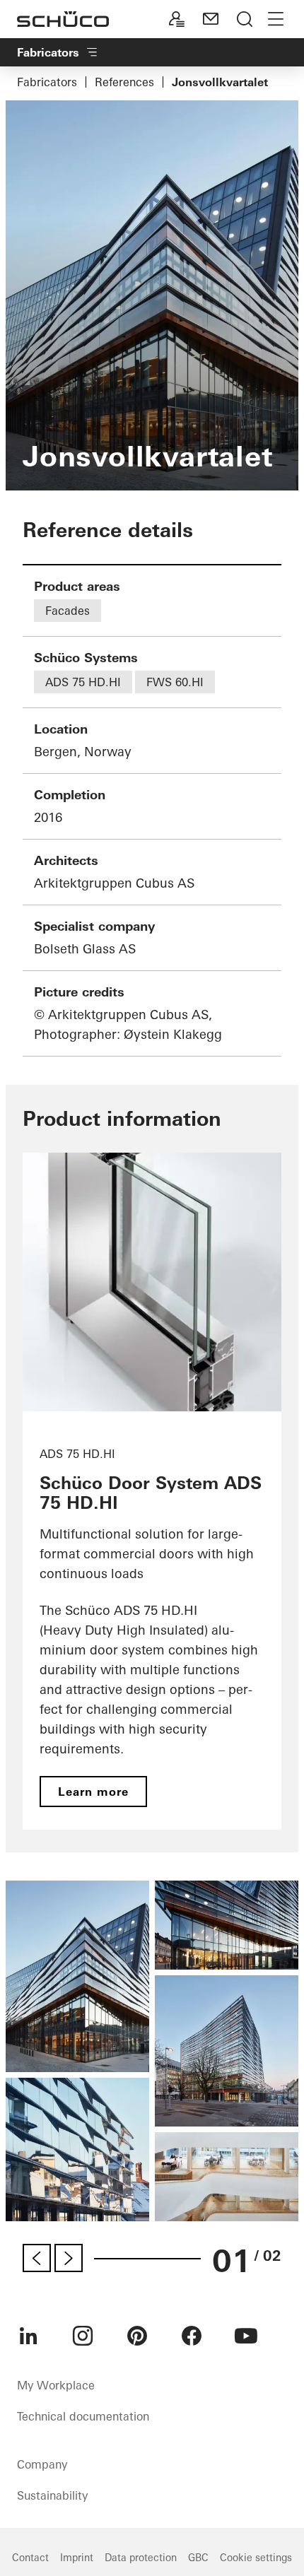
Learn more (93, 1792)
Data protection (141, 2558)
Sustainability (52, 2495)
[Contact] (211, 19)
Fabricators (47, 82)
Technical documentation (83, 2416)
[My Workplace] (177, 19)
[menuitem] (28, 2336)
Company (42, 2464)
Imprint (77, 2558)
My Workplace (56, 2385)
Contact (30, 2558)
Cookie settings (256, 2558)
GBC (198, 2558)
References (124, 82)
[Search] (245, 19)
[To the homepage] (63, 19)
